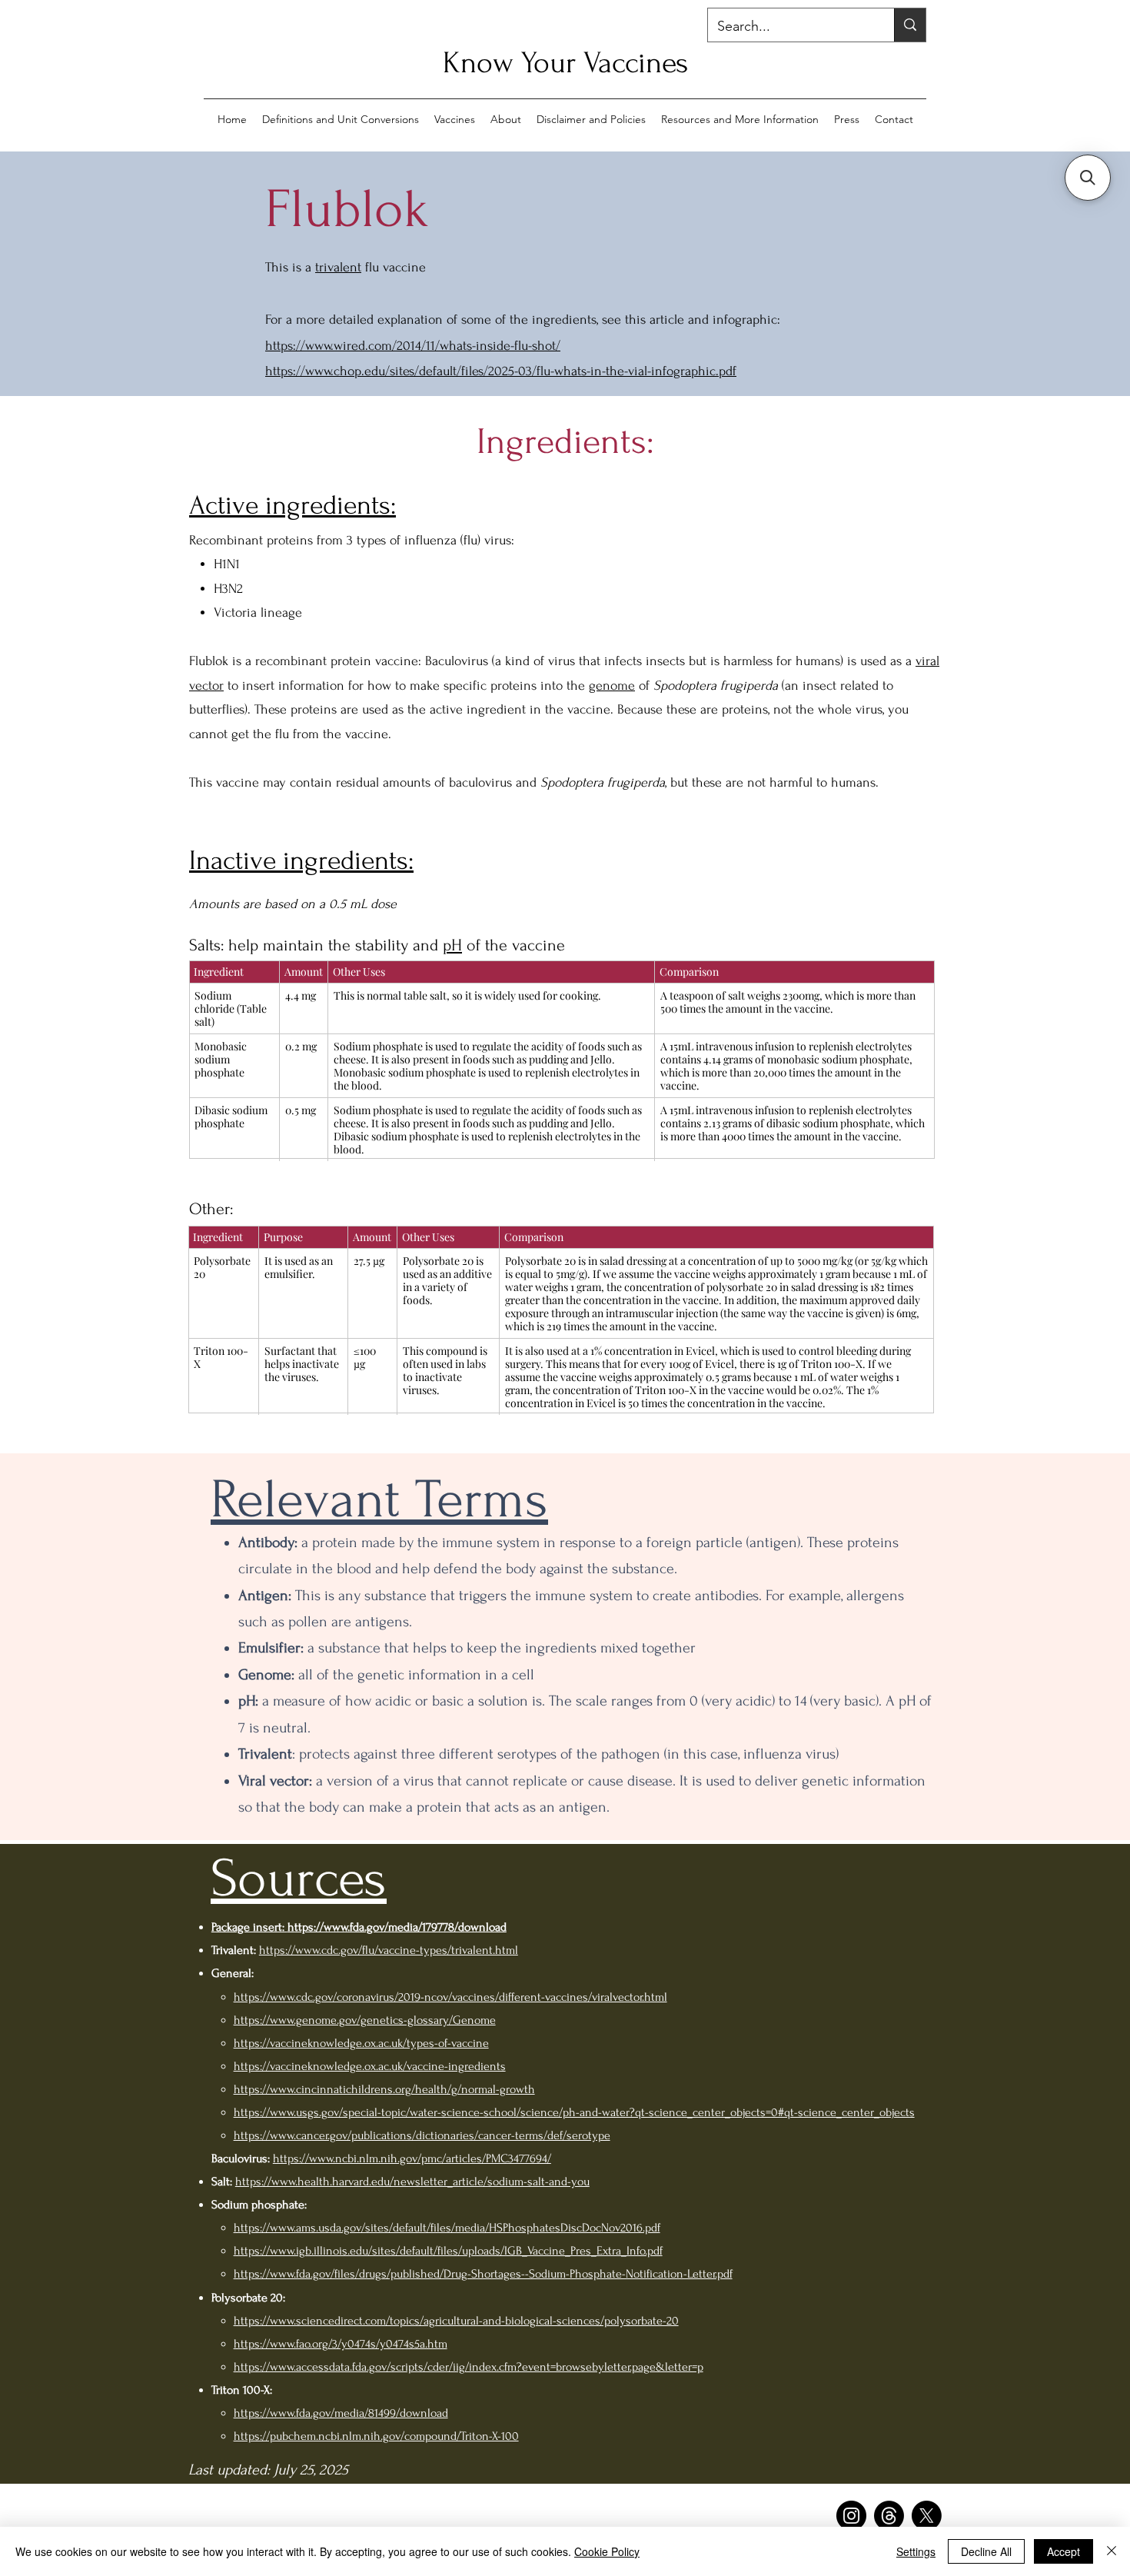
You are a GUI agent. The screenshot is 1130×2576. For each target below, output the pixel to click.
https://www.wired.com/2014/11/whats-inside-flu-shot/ (413, 346)
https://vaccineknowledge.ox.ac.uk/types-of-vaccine (361, 2043)
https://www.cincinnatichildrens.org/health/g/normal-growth (384, 2089)
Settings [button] (916, 2551)
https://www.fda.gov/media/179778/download (397, 1927)
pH (452, 945)
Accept (1064, 2551)
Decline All (986, 2551)
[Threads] (889, 2516)
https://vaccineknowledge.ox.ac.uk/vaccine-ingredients (370, 2066)
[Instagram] (851, 2516)
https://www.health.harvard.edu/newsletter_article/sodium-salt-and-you (412, 2182)
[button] (1088, 178)
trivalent (338, 267)
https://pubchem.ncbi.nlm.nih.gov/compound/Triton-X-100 (376, 2436)
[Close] (1112, 2551)
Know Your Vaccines (565, 63)
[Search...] (910, 25)
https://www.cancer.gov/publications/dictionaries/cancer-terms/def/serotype (422, 2135)
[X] (927, 2516)
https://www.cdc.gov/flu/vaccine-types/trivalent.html (389, 1950)
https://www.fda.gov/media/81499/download (341, 2413)
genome (612, 686)
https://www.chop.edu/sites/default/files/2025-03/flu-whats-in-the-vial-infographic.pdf (501, 371)
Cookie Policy (607, 2551)
